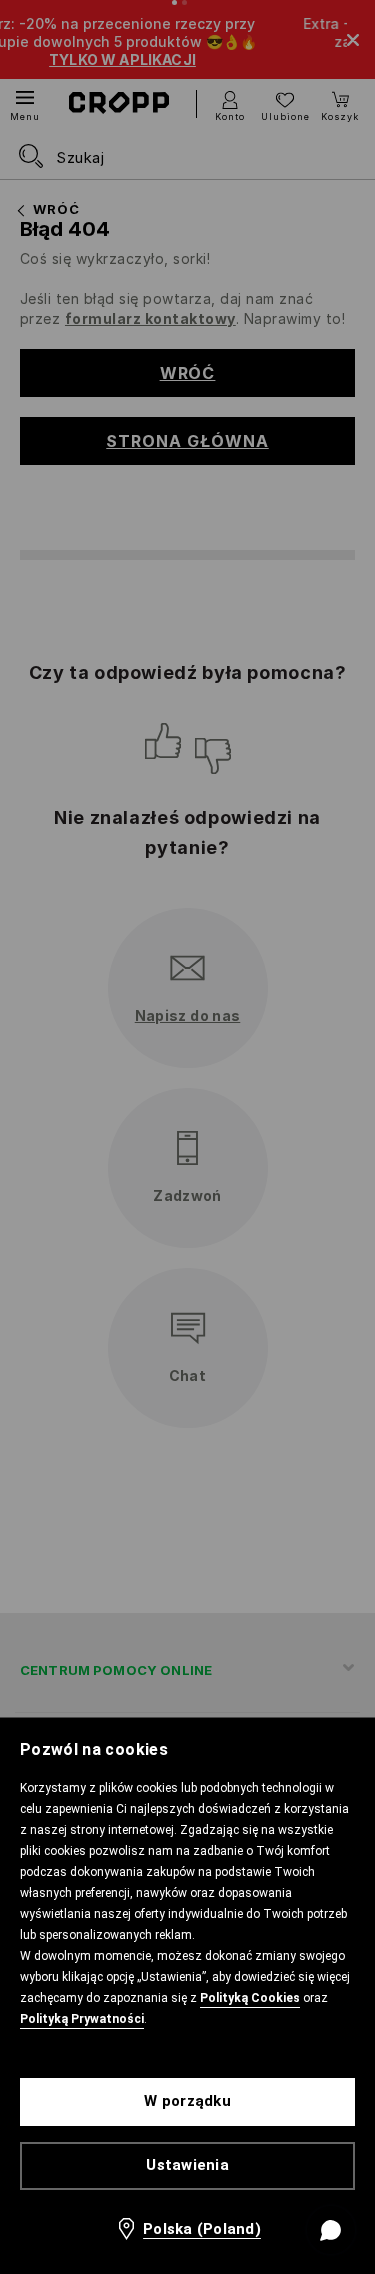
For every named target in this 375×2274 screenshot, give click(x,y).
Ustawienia (187, 2165)
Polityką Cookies (250, 1998)
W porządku (187, 2101)
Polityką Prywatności (82, 2019)
